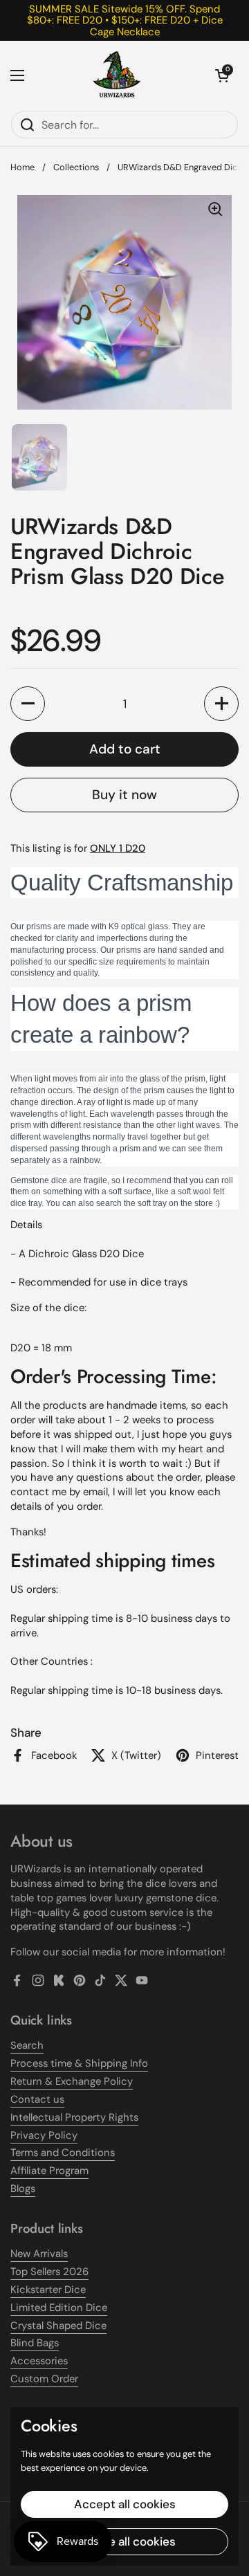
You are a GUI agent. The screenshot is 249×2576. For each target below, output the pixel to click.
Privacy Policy (44, 2135)
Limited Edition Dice (59, 2308)
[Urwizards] (117, 75)
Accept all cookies (125, 2504)
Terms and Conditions (63, 2153)
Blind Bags (35, 2343)
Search (27, 2045)
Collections (76, 167)
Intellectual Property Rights (74, 2117)
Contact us (37, 2099)
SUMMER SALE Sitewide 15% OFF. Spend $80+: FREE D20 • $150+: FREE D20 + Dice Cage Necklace (125, 20)
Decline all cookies (125, 2541)
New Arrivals (39, 2254)
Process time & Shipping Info (79, 2063)
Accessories (39, 2361)
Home (22, 167)
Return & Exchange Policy (72, 2081)
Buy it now (124, 795)
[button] (222, 75)
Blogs (23, 2189)
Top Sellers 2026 (49, 2272)
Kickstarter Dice (48, 2290)
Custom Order (44, 2379)
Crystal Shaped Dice (58, 2326)
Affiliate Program (49, 2171)
